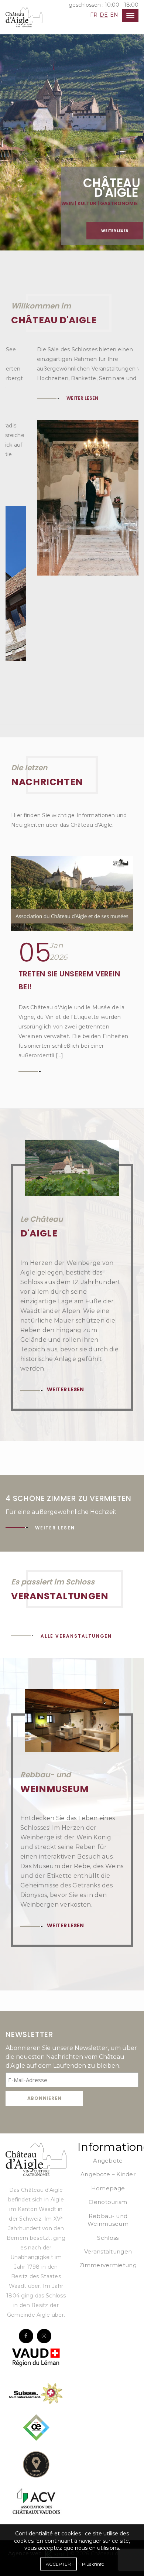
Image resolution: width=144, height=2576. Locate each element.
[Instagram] (44, 2250)
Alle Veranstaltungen (76, 1550)
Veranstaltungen (108, 2166)
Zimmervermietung (108, 2179)
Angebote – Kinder (108, 2089)
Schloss (108, 2152)
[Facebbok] (26, 2250)
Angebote (108, 2075)
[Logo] (36, 2073)
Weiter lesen (115, 231)
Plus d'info (93, 2564)
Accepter (58, 2564)
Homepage (108, 2103)
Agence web (27, 2468)
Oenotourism (108, 2116)
